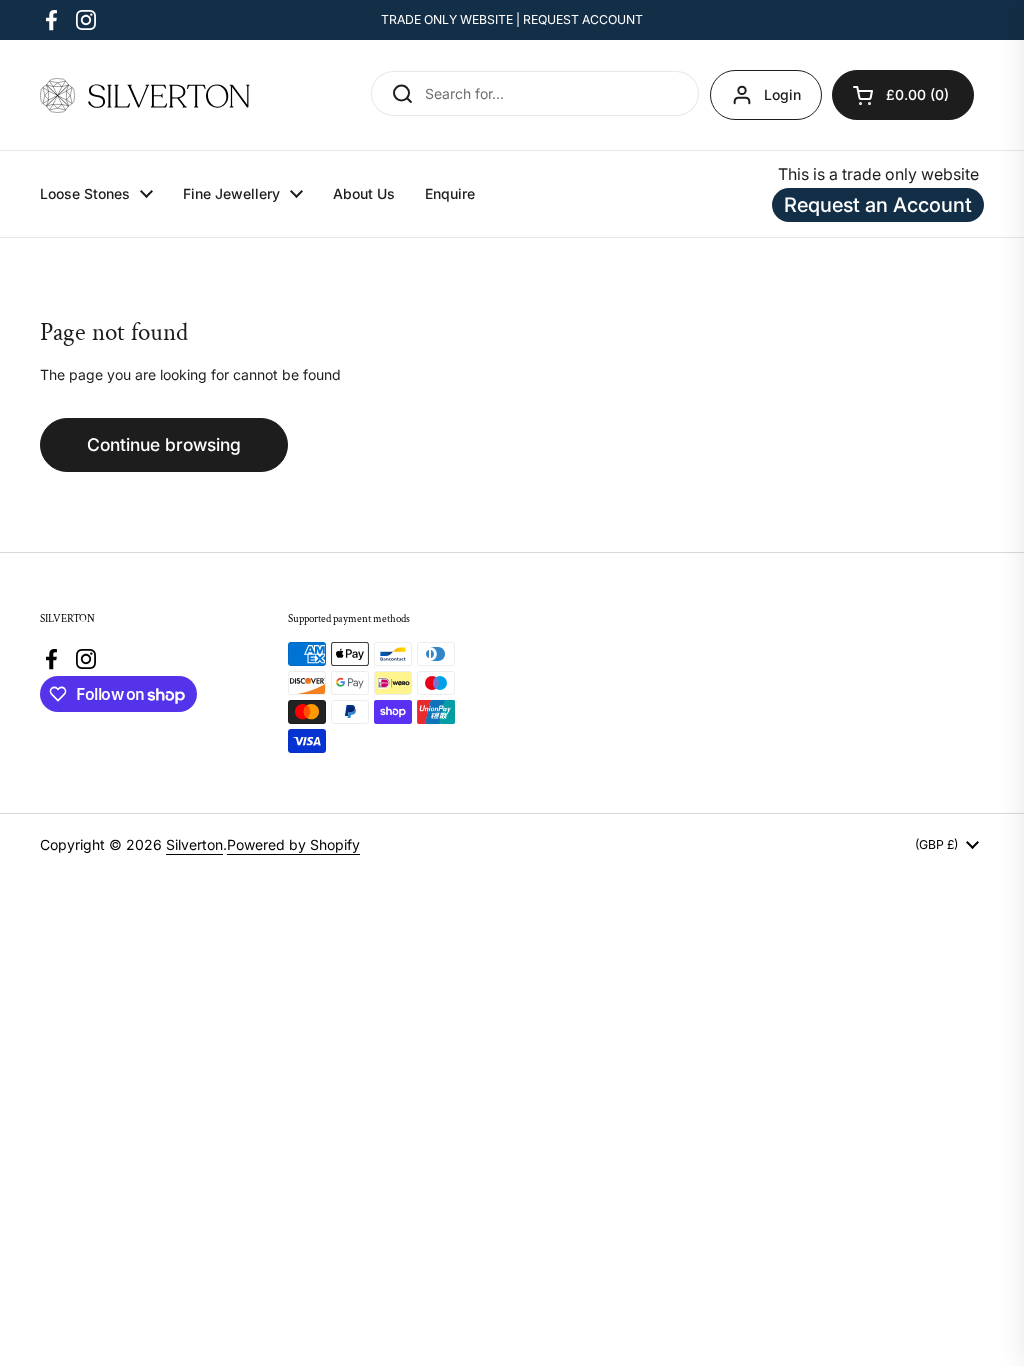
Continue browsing (164, 444)
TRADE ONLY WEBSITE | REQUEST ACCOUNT (512, 19)
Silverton (194, 844)
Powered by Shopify (293, 844)
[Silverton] (145, 95)
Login (782, 94)
